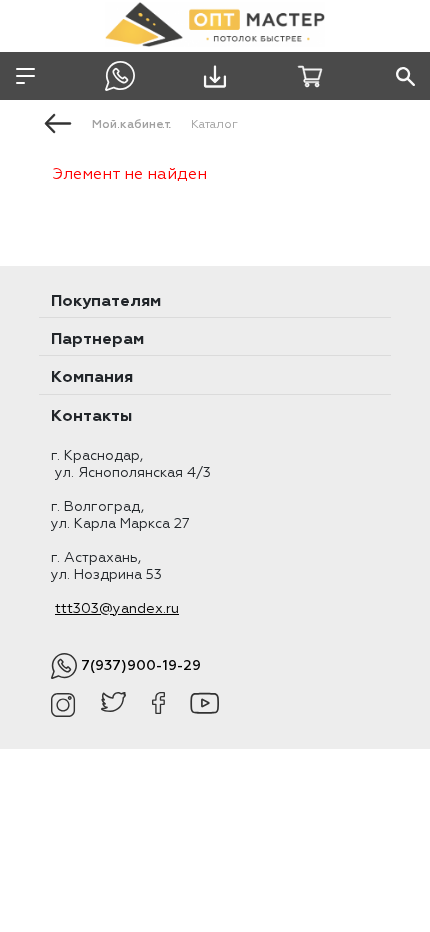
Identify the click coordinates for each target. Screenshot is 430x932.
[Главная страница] (58, 122)
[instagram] (63, 705)
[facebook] (158, 705)
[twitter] (113, 705)
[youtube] (204, 705)
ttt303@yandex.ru (117, 609)
